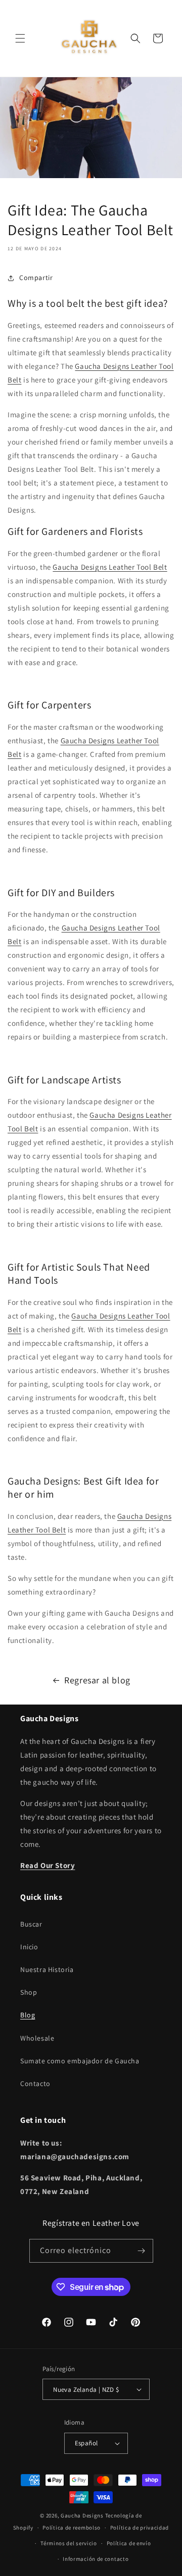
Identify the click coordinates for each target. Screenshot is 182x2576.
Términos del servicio (69, 2543)
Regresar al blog (97, 1680)
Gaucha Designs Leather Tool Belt (110, 567)
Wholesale (37, 2038)
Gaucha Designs (82, 2515)
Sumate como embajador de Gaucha (80, 2061)
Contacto (35, 2084)
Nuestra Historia (47, 1969)
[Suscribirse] (142, 2251)
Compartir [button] (36, 278)
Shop (29, 1992)
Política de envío (129, 2543)
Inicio (29, 1947)
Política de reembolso (72, 2528)
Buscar (31, 1924)
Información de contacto (96, 2559)
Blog (28, 2015)
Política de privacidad (140, 2528)
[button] (20, 38)
